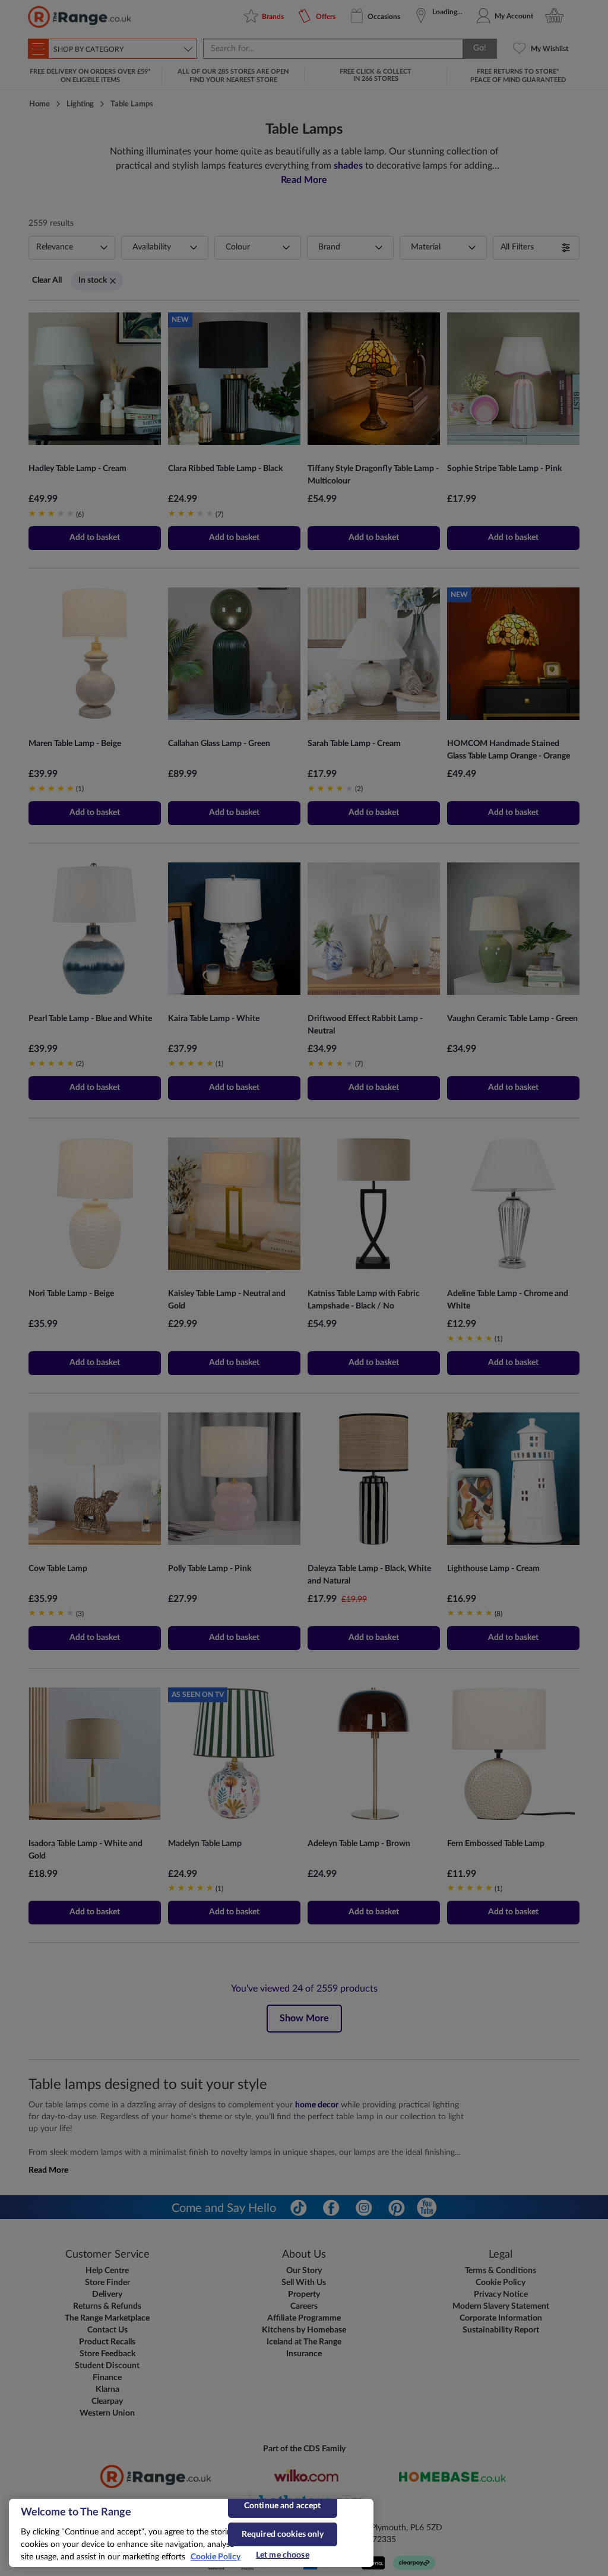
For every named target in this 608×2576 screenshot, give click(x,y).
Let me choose (283, 2555)
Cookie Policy (216, 2557)
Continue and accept (283, 2506)
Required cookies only (283, 2534)
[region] (191, 2533)
